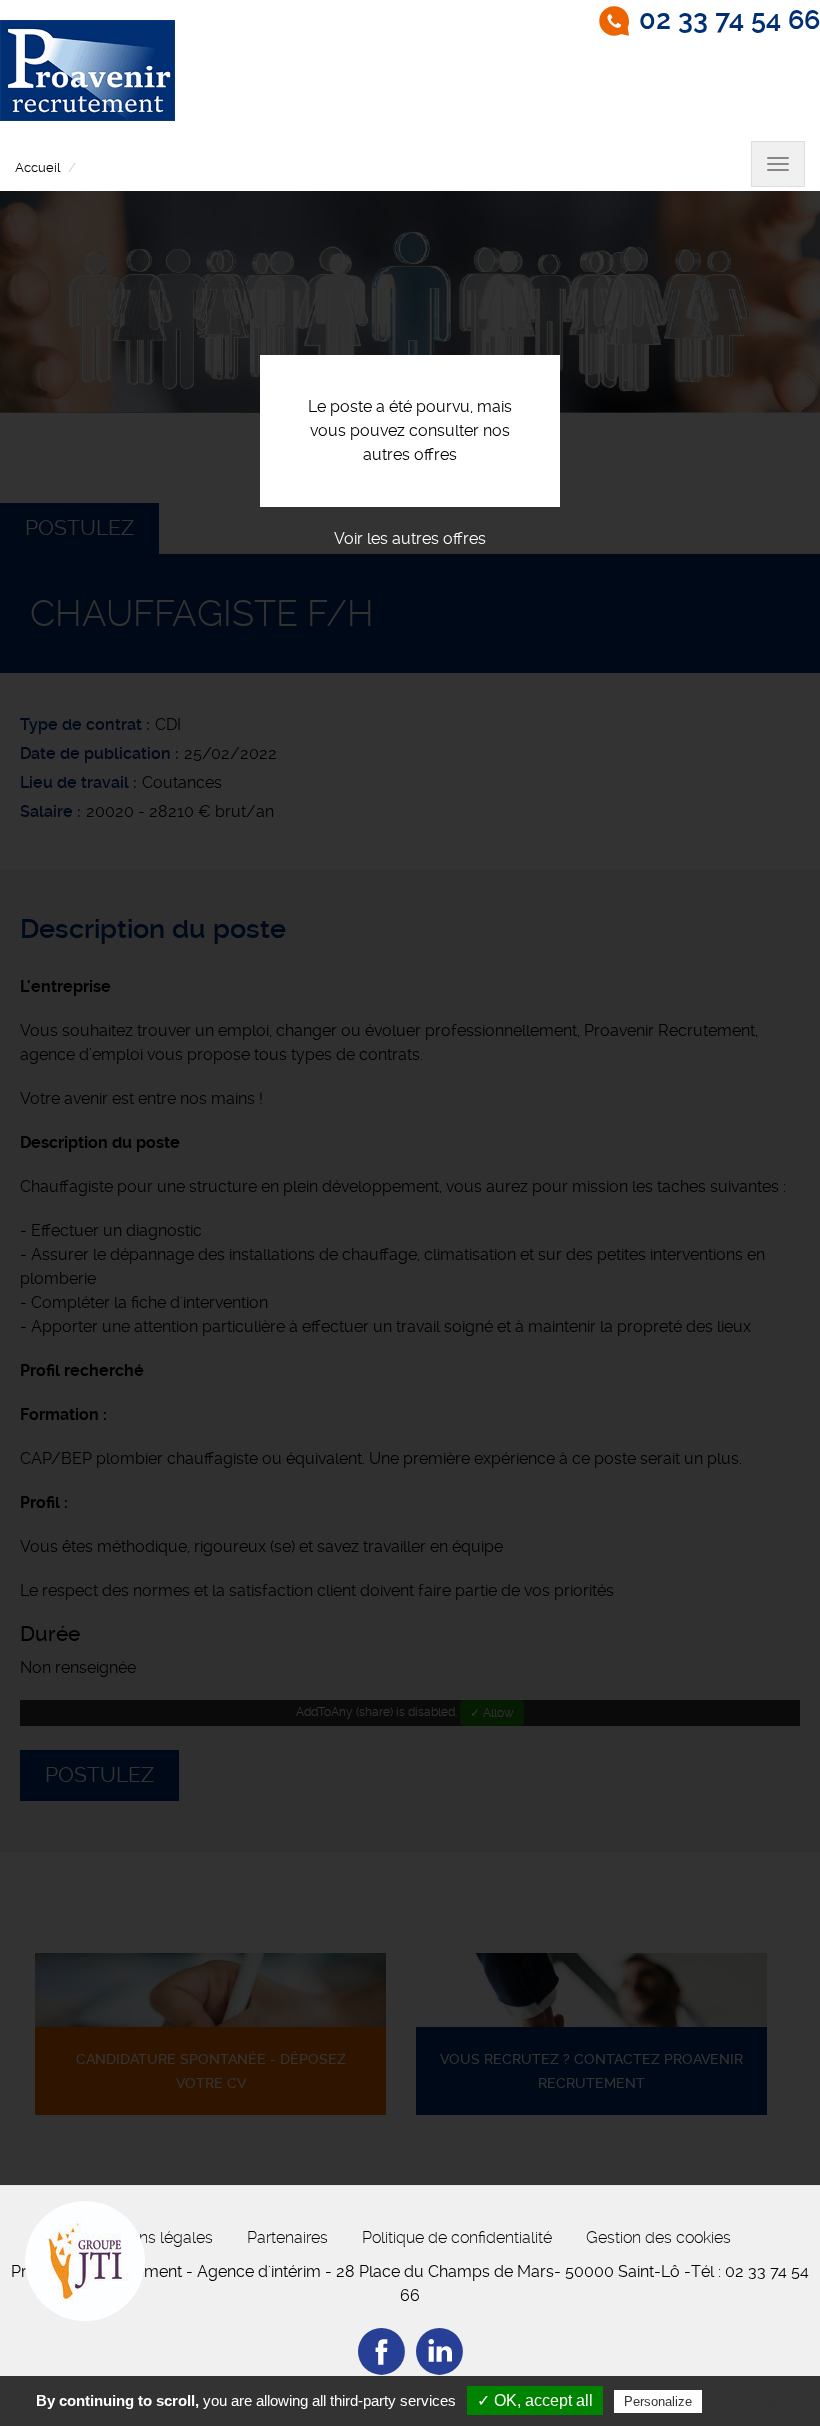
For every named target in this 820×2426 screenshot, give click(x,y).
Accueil (37, 167)
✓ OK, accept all (535, 2400)
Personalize (658, 2401)
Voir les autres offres (410, 538)
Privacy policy (755, 2401)
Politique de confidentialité (457, 2237)
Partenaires (287, 2237)
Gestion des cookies (658, 2237)
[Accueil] (87, 70)
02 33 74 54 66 (729, 20)
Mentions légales (151, 2237)
